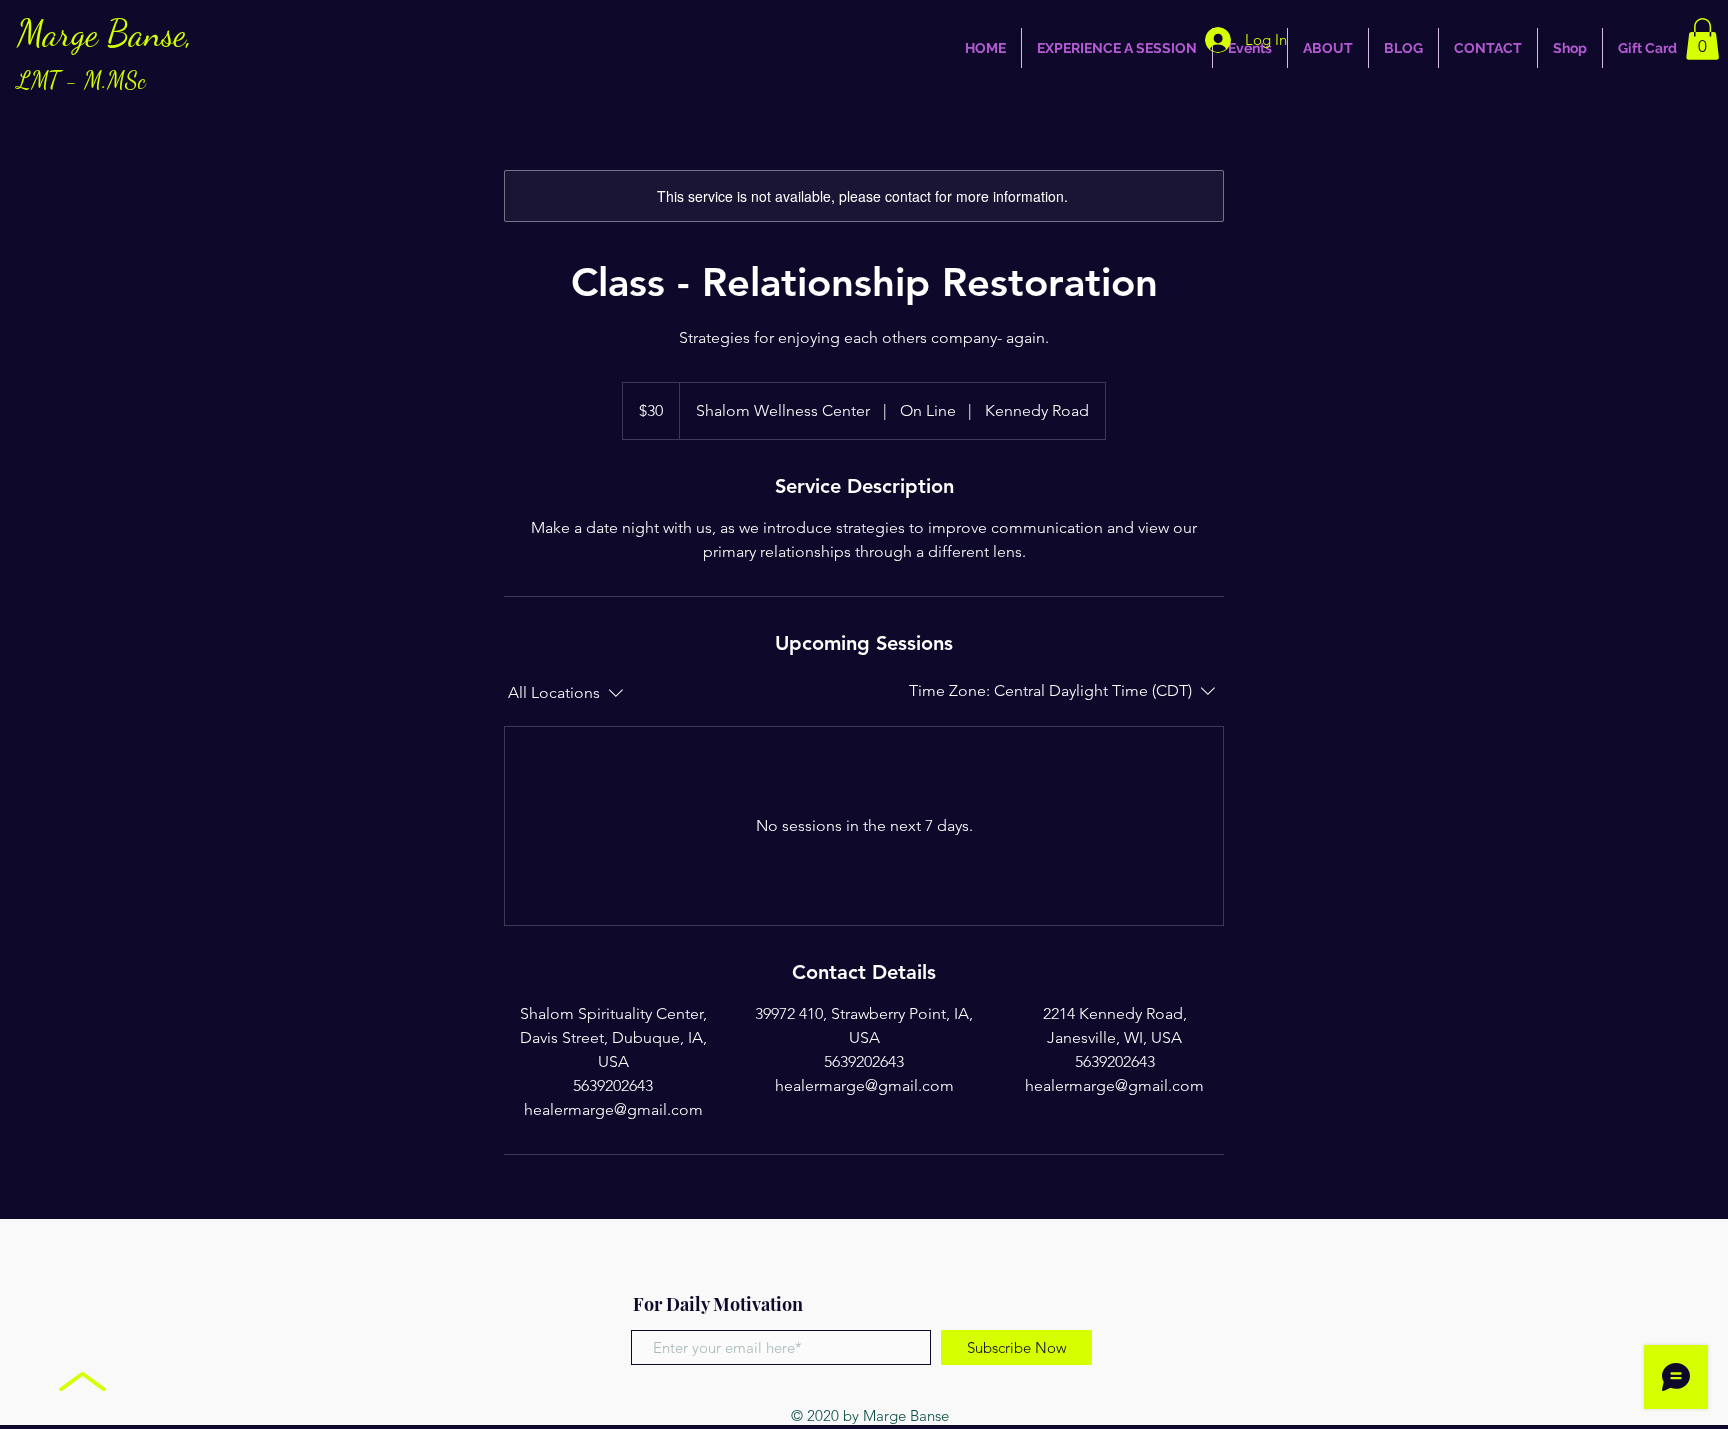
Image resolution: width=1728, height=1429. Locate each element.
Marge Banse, (105, 53)
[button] (1702, 39)
